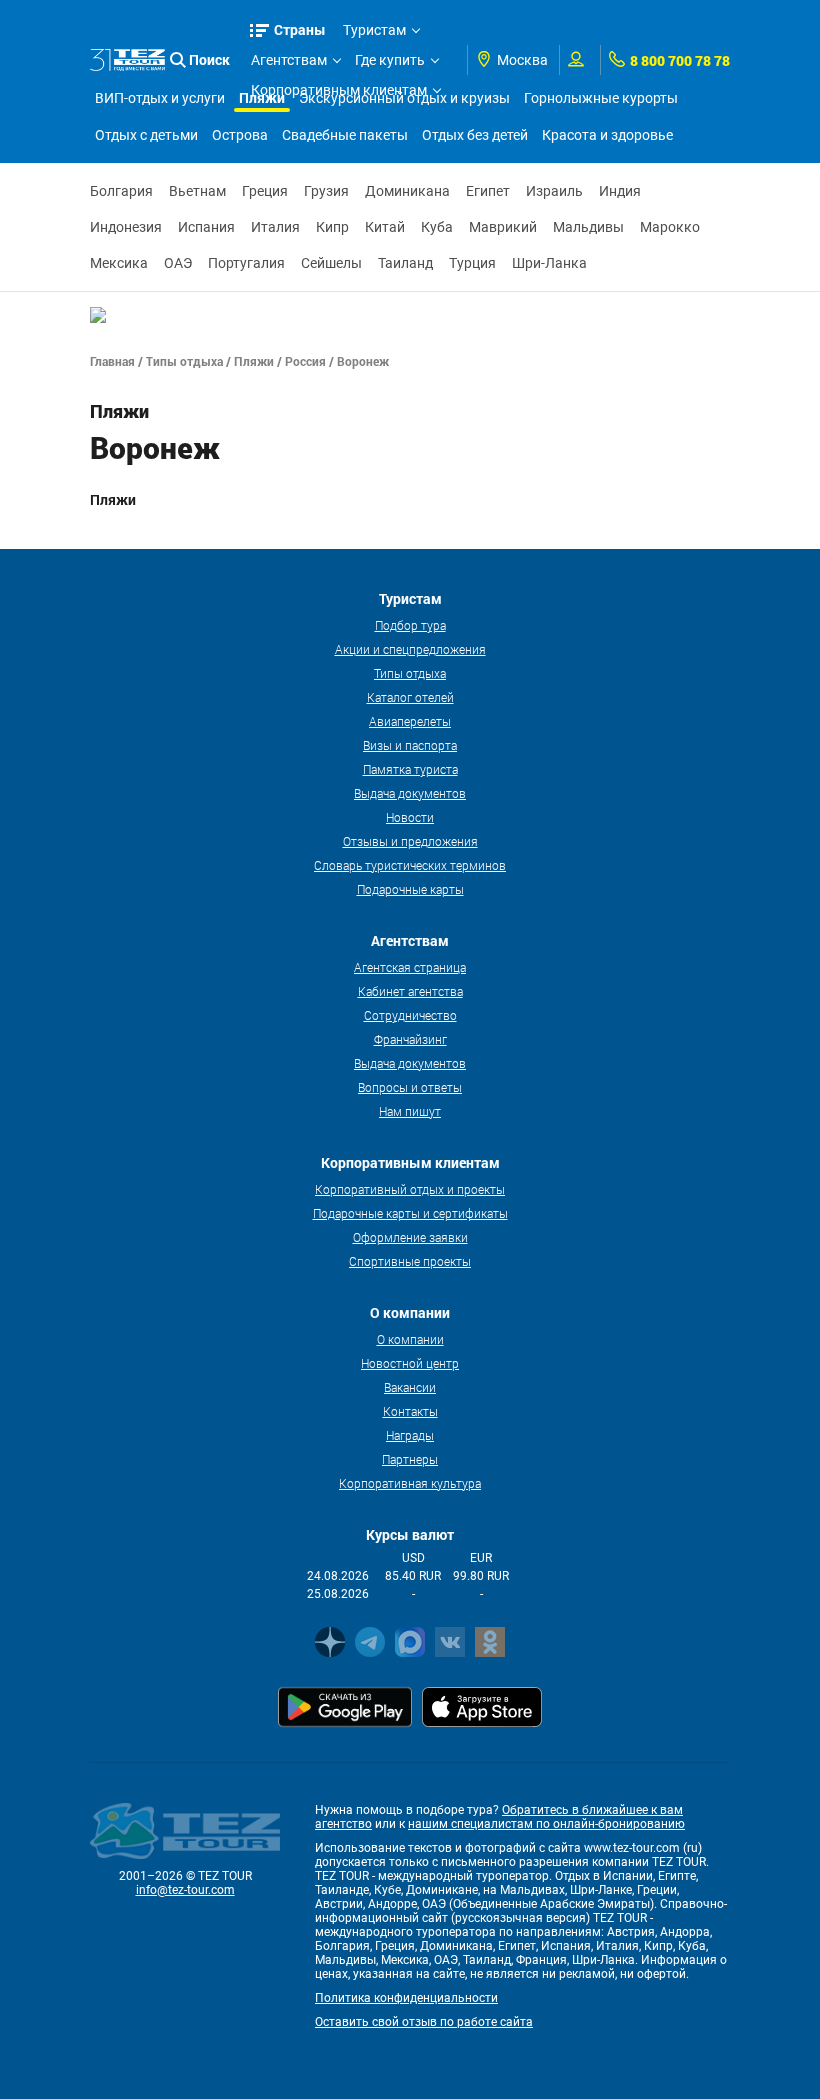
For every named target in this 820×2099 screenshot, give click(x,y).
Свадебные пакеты (345, 135)
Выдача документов (410, 793)
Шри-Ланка (549, 263)
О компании (410, 1339)
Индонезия (126, 227)
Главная (112, 361)
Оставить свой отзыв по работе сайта (424, 2022)
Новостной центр (410, 1363)
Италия (275, 227)
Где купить (390, 60)
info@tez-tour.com (185, 1890)
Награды (410, 1435)
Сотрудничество (410, 1015)
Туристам (374, 30)
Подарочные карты (410, 889)
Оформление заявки (410, 1237)
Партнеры (410, 1459)
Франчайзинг (410, 1039)
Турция (472, 263)
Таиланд (405, 263)
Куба (437, 227)
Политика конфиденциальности (406, 1998)
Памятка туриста (410, 769)
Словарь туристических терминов (410, 865)
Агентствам (289, 60)
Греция (265, 191)
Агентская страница (410, 967)
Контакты (410, 1411)
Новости (410, 817)
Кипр (332, 227)
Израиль (554, 191)
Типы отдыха (184, 361)
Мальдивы (588, 227)
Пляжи (254, 361)
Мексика (119, 263)
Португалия (246, 263)
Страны (300, 29)
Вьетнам (197, 191)
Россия (305, 361)
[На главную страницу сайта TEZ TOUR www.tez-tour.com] (127, 60)
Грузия (326, 191)
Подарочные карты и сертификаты (410, 1213)
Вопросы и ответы (410, 1087)
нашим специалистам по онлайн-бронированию (546, 1824)
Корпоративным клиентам (339, 90)
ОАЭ (178, 263)
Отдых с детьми (146, 135)
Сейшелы (331, 263)
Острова (240, 135)
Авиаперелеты (410, 721)
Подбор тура (410, 625)
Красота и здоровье (607, 135)
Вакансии (410, 1387)
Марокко (670, 227)
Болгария (121, 191)
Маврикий (503, 227)
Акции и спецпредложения (410, 649)
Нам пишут (410, 1111)
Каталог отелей (410, 697)
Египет (488, 191)
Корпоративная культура (410, 1483)
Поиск (209, 59)
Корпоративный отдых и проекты (410, 1189)
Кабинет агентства (410, 991)
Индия (620, 191)
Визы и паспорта (410, 745)
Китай (385, 227)
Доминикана (407, 191)
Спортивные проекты (410, 1261)
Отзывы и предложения (410, 841)
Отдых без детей (475, 135)
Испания (206, 227)
